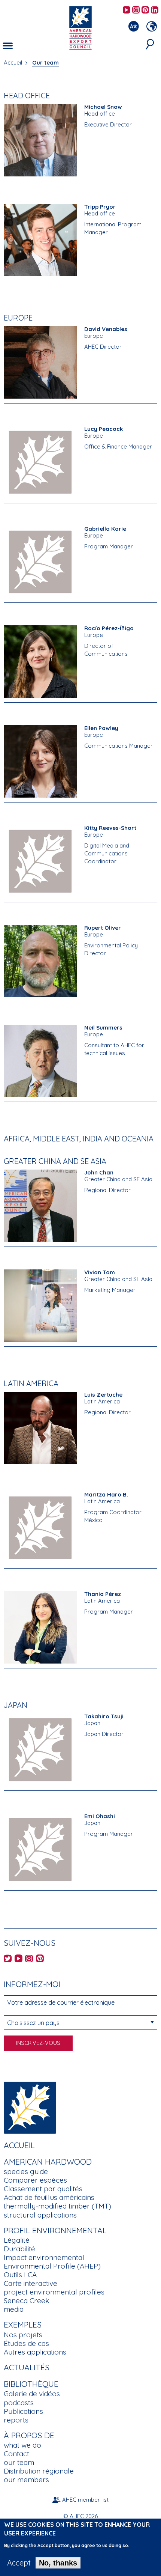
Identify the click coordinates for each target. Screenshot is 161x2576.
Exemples (23, 2325)
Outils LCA (20, 2275)
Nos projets (23, 2335)
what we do (22, 2445)
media (14, 2309)
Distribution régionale (39, 2471)
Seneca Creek (26, 2300)
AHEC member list (85, 2500)
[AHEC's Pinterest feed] (145, 10)
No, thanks (58, 2563)
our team (19, 2462)
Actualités (27, 2367)
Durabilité (19, 2249)
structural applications (40, 2215)
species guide (26, 2171)
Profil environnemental (55, 2230)
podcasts (19, 2403)
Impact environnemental (44, 2257)
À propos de (29, 2435)
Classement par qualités (43, 2189)
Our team (45, 62)
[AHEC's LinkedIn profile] (155, 10)
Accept (19, 2563)
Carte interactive (31, 2283)
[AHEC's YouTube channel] (127, 10)
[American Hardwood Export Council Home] (80, 27)
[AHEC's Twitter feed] (8, 1959)
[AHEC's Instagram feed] (136, 10)
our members (26, 2480)
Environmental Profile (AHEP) (52, 2266)
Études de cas (26, 2343)
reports (16, 2420)
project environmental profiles (54, 2292)
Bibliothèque (31, 2384)
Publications (23, 2411)
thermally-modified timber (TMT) (57, 2206)
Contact (16, 2454)
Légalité (17, 2240)
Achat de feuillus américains (49, 2197)
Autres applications (35, 2352)
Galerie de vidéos (32, 2394)
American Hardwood (48, 2162)
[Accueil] (30, 2107)
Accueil (13, 62)
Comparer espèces (35, 2180)
